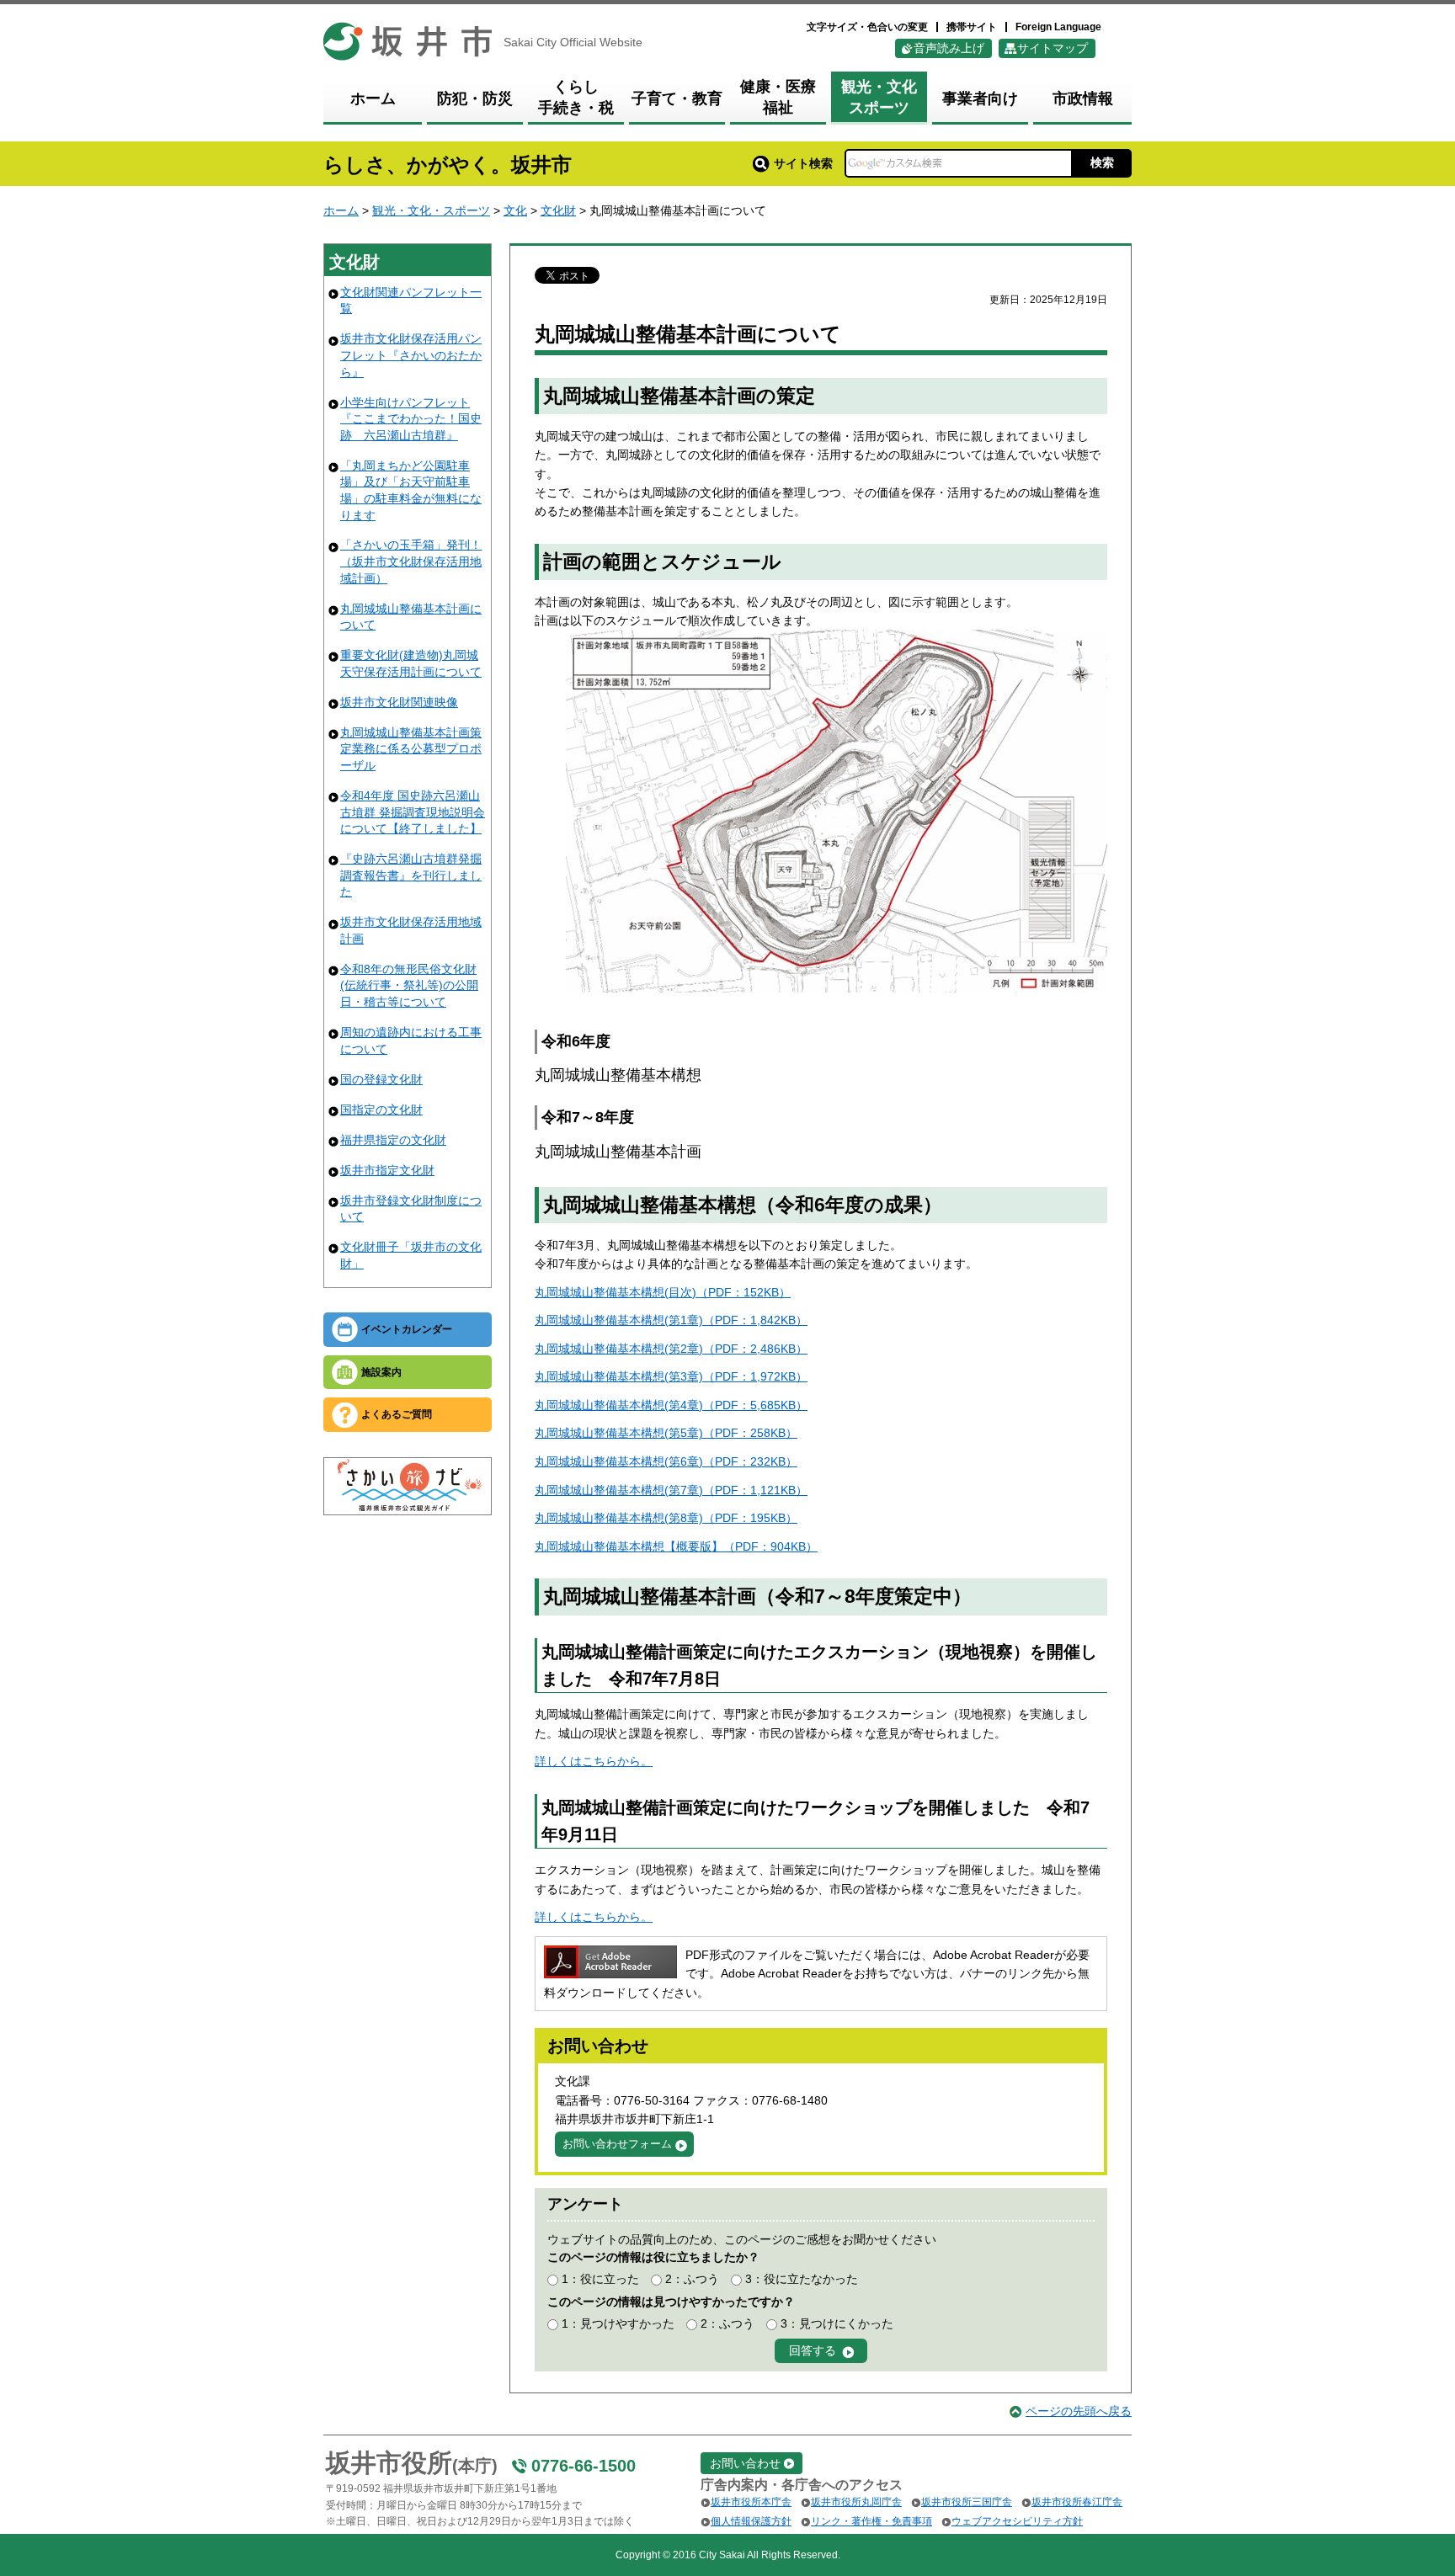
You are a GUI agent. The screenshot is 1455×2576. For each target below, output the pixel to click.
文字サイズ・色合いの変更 (867, 27)
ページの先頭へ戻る (1079, 2411)
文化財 (558, 210)
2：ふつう (692, 2279)
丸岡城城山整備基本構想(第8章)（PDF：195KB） (666, 1518)
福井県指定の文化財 (393, 1140)
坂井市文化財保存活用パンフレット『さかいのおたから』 (411, 355)
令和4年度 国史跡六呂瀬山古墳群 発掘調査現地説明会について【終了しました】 (413, 812)
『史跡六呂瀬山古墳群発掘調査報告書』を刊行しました (411, 875)
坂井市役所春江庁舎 (1077, 2502)
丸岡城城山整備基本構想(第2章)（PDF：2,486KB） (671, 1349)
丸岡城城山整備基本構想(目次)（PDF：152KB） (663, 1292)
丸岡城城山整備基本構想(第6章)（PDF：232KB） (666, 1461)
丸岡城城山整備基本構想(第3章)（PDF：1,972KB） (671, 1376)
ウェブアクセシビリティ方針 (1017, 2521)
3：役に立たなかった (802, 2279)
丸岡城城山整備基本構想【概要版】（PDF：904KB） (676, 1546)
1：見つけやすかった (618, 2323)
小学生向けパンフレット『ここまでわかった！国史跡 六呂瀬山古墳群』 (411, 419)
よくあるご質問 (397, 1414)
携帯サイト (972, 27)
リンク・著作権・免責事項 (871, 2521)
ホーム (341, 210)
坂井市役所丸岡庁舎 (856, 2502)
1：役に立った (600, 2279)
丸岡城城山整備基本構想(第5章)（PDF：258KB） (666, 1433)
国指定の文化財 (381, 1110)
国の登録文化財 (381, 1079)
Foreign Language (1058, 27)
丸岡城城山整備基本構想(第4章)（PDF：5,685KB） (671, 1405)
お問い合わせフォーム (617, 2144)
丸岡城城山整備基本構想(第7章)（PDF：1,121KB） (671, 1490)
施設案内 (381, 1372)
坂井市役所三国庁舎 (967, 2502)
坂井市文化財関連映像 (399, 702)
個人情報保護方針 (751, 2521)
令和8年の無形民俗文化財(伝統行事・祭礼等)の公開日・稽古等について (409, 985)
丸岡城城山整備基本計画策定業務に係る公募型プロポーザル (411, 749)
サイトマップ (1053, 48)
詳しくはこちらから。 (594, 1761)
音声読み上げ (949, 48)
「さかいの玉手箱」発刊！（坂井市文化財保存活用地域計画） (411, 561)
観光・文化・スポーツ (431, 210)
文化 (515, 210)
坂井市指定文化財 (387, 1170)
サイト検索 (803, 163)
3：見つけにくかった (837, 2323)
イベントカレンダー (407, 1329)
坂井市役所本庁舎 (751, 2502)
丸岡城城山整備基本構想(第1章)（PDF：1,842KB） (671, 1320)
